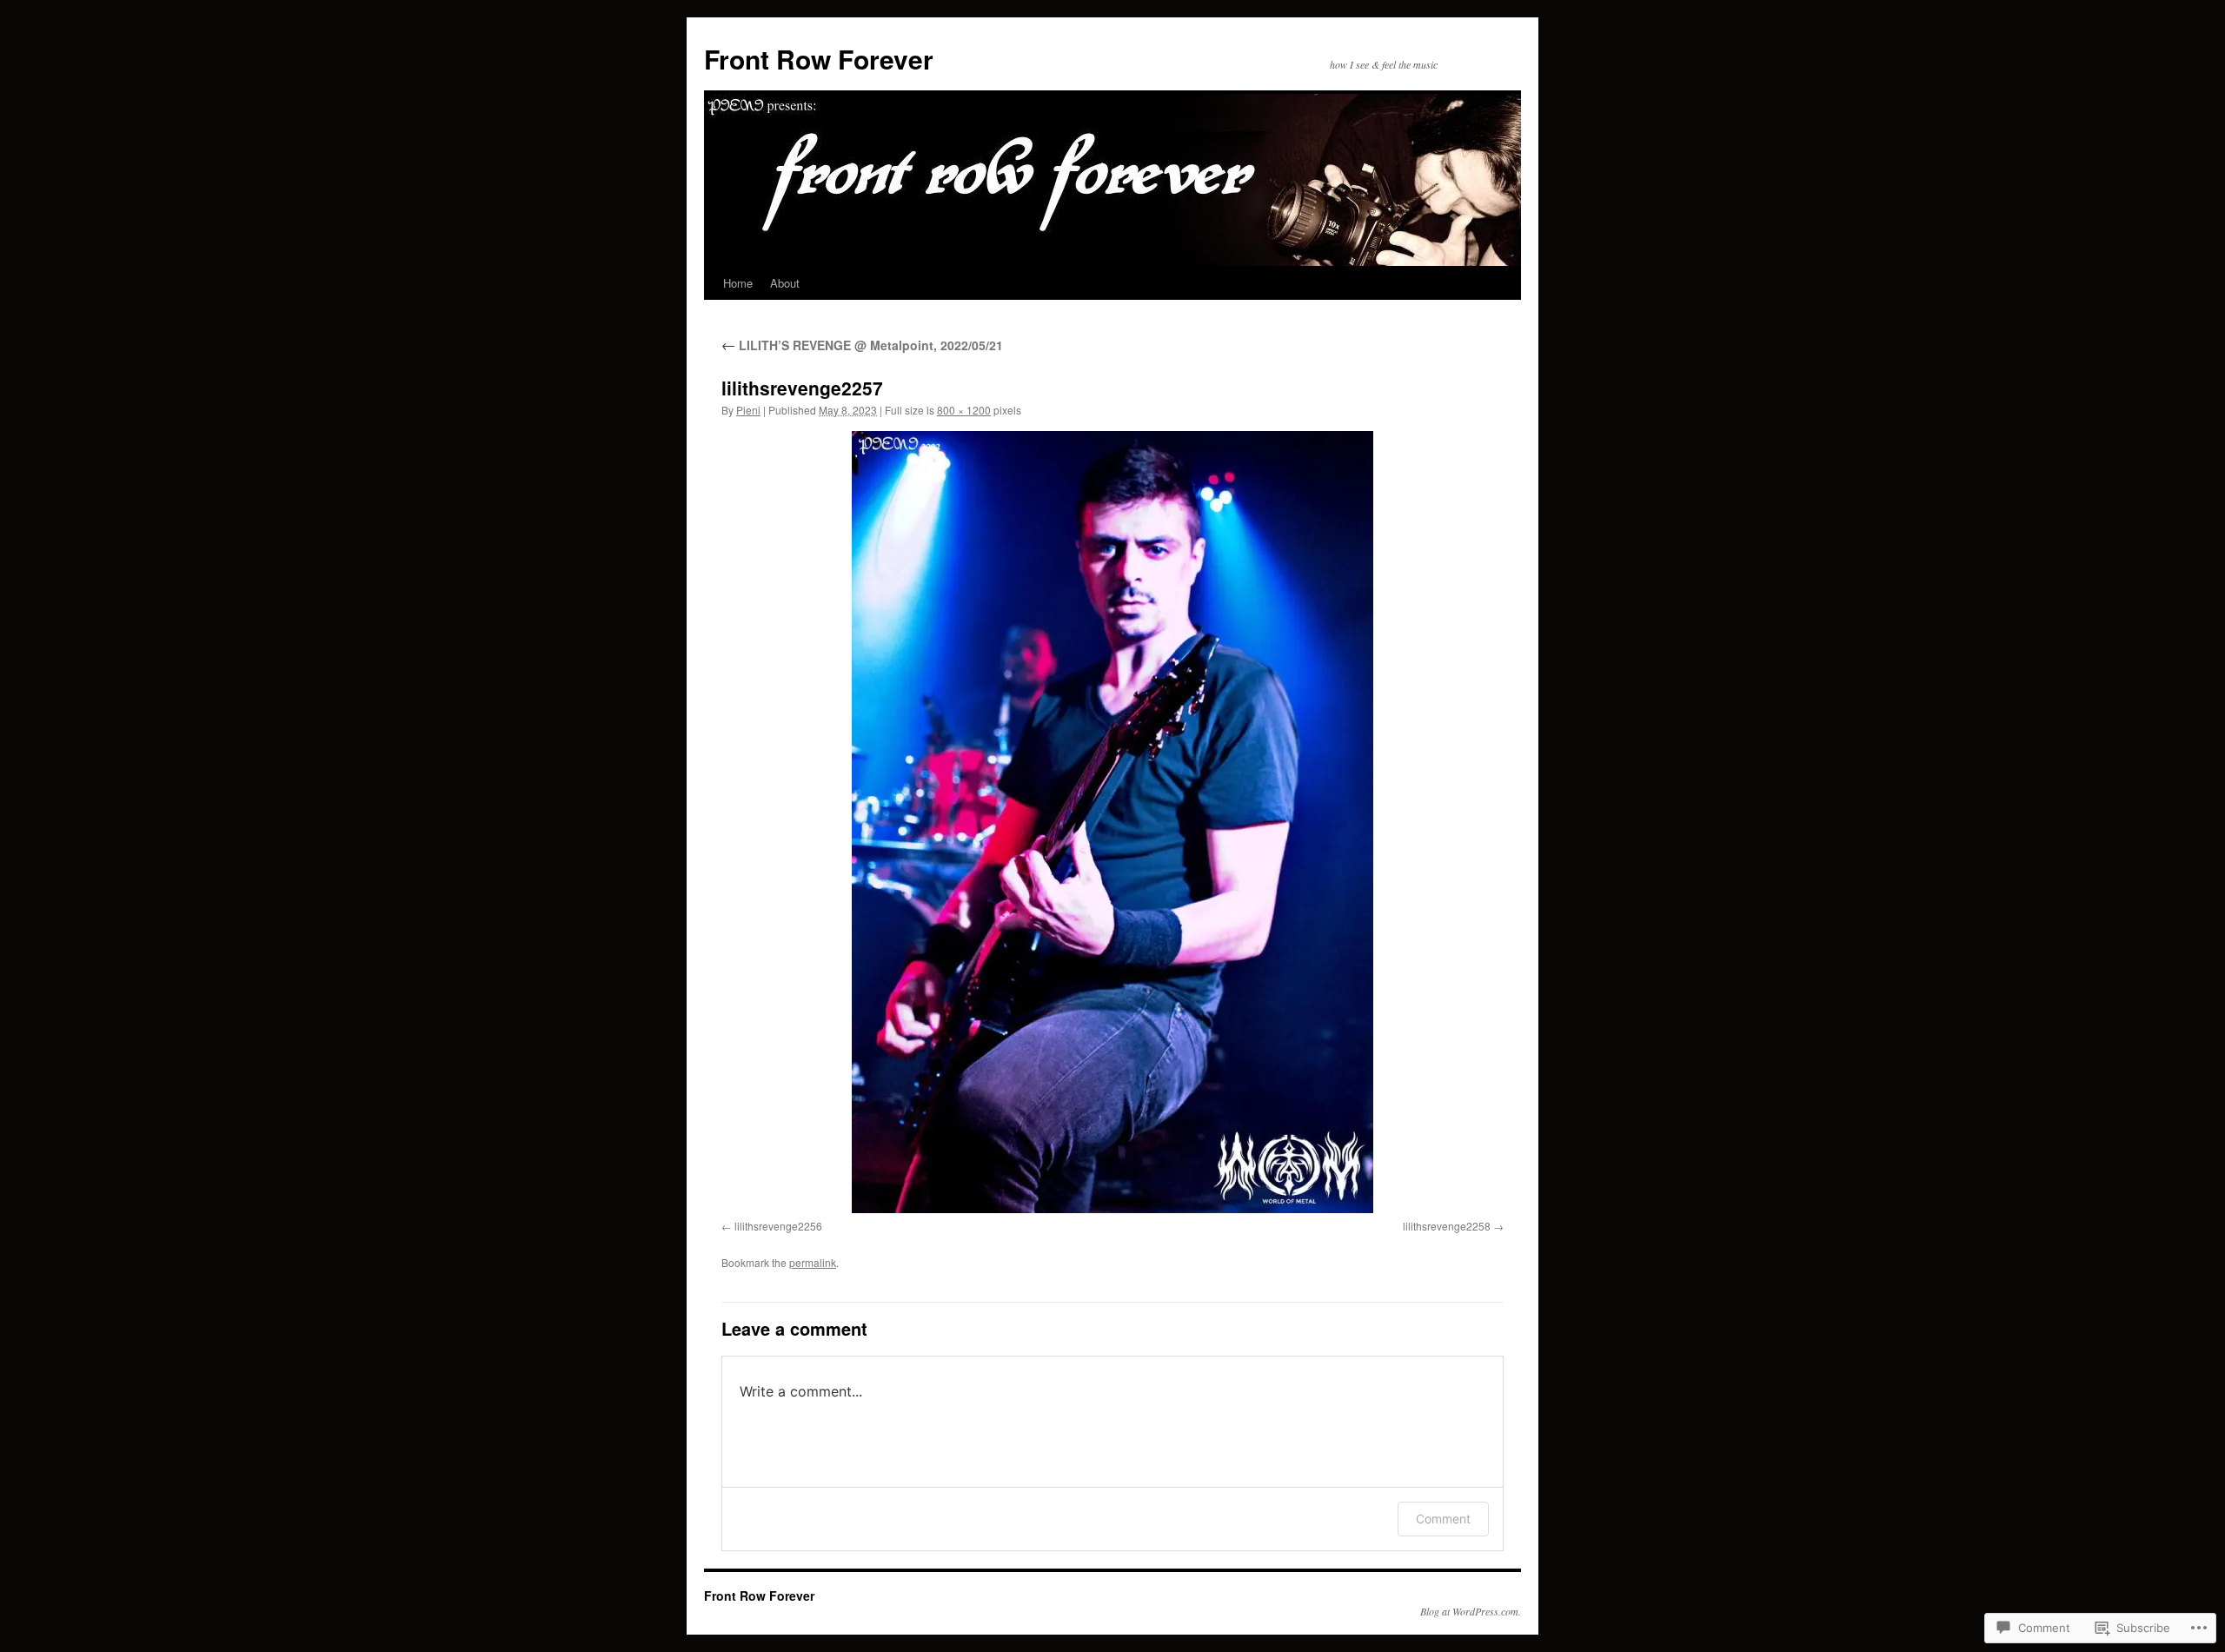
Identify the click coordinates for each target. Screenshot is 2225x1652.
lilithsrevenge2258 (1447, 1226)
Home (738, 283)
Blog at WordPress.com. (1471, 1611)
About (785, 283)
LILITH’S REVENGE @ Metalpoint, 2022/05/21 (862, 345)
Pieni (748, 410)
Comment (1443, 1519)
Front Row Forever (819, 59)
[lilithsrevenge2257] (1112, 822)
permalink (813, 1262)
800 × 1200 (964, 410)
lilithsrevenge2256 (778, 1226)
